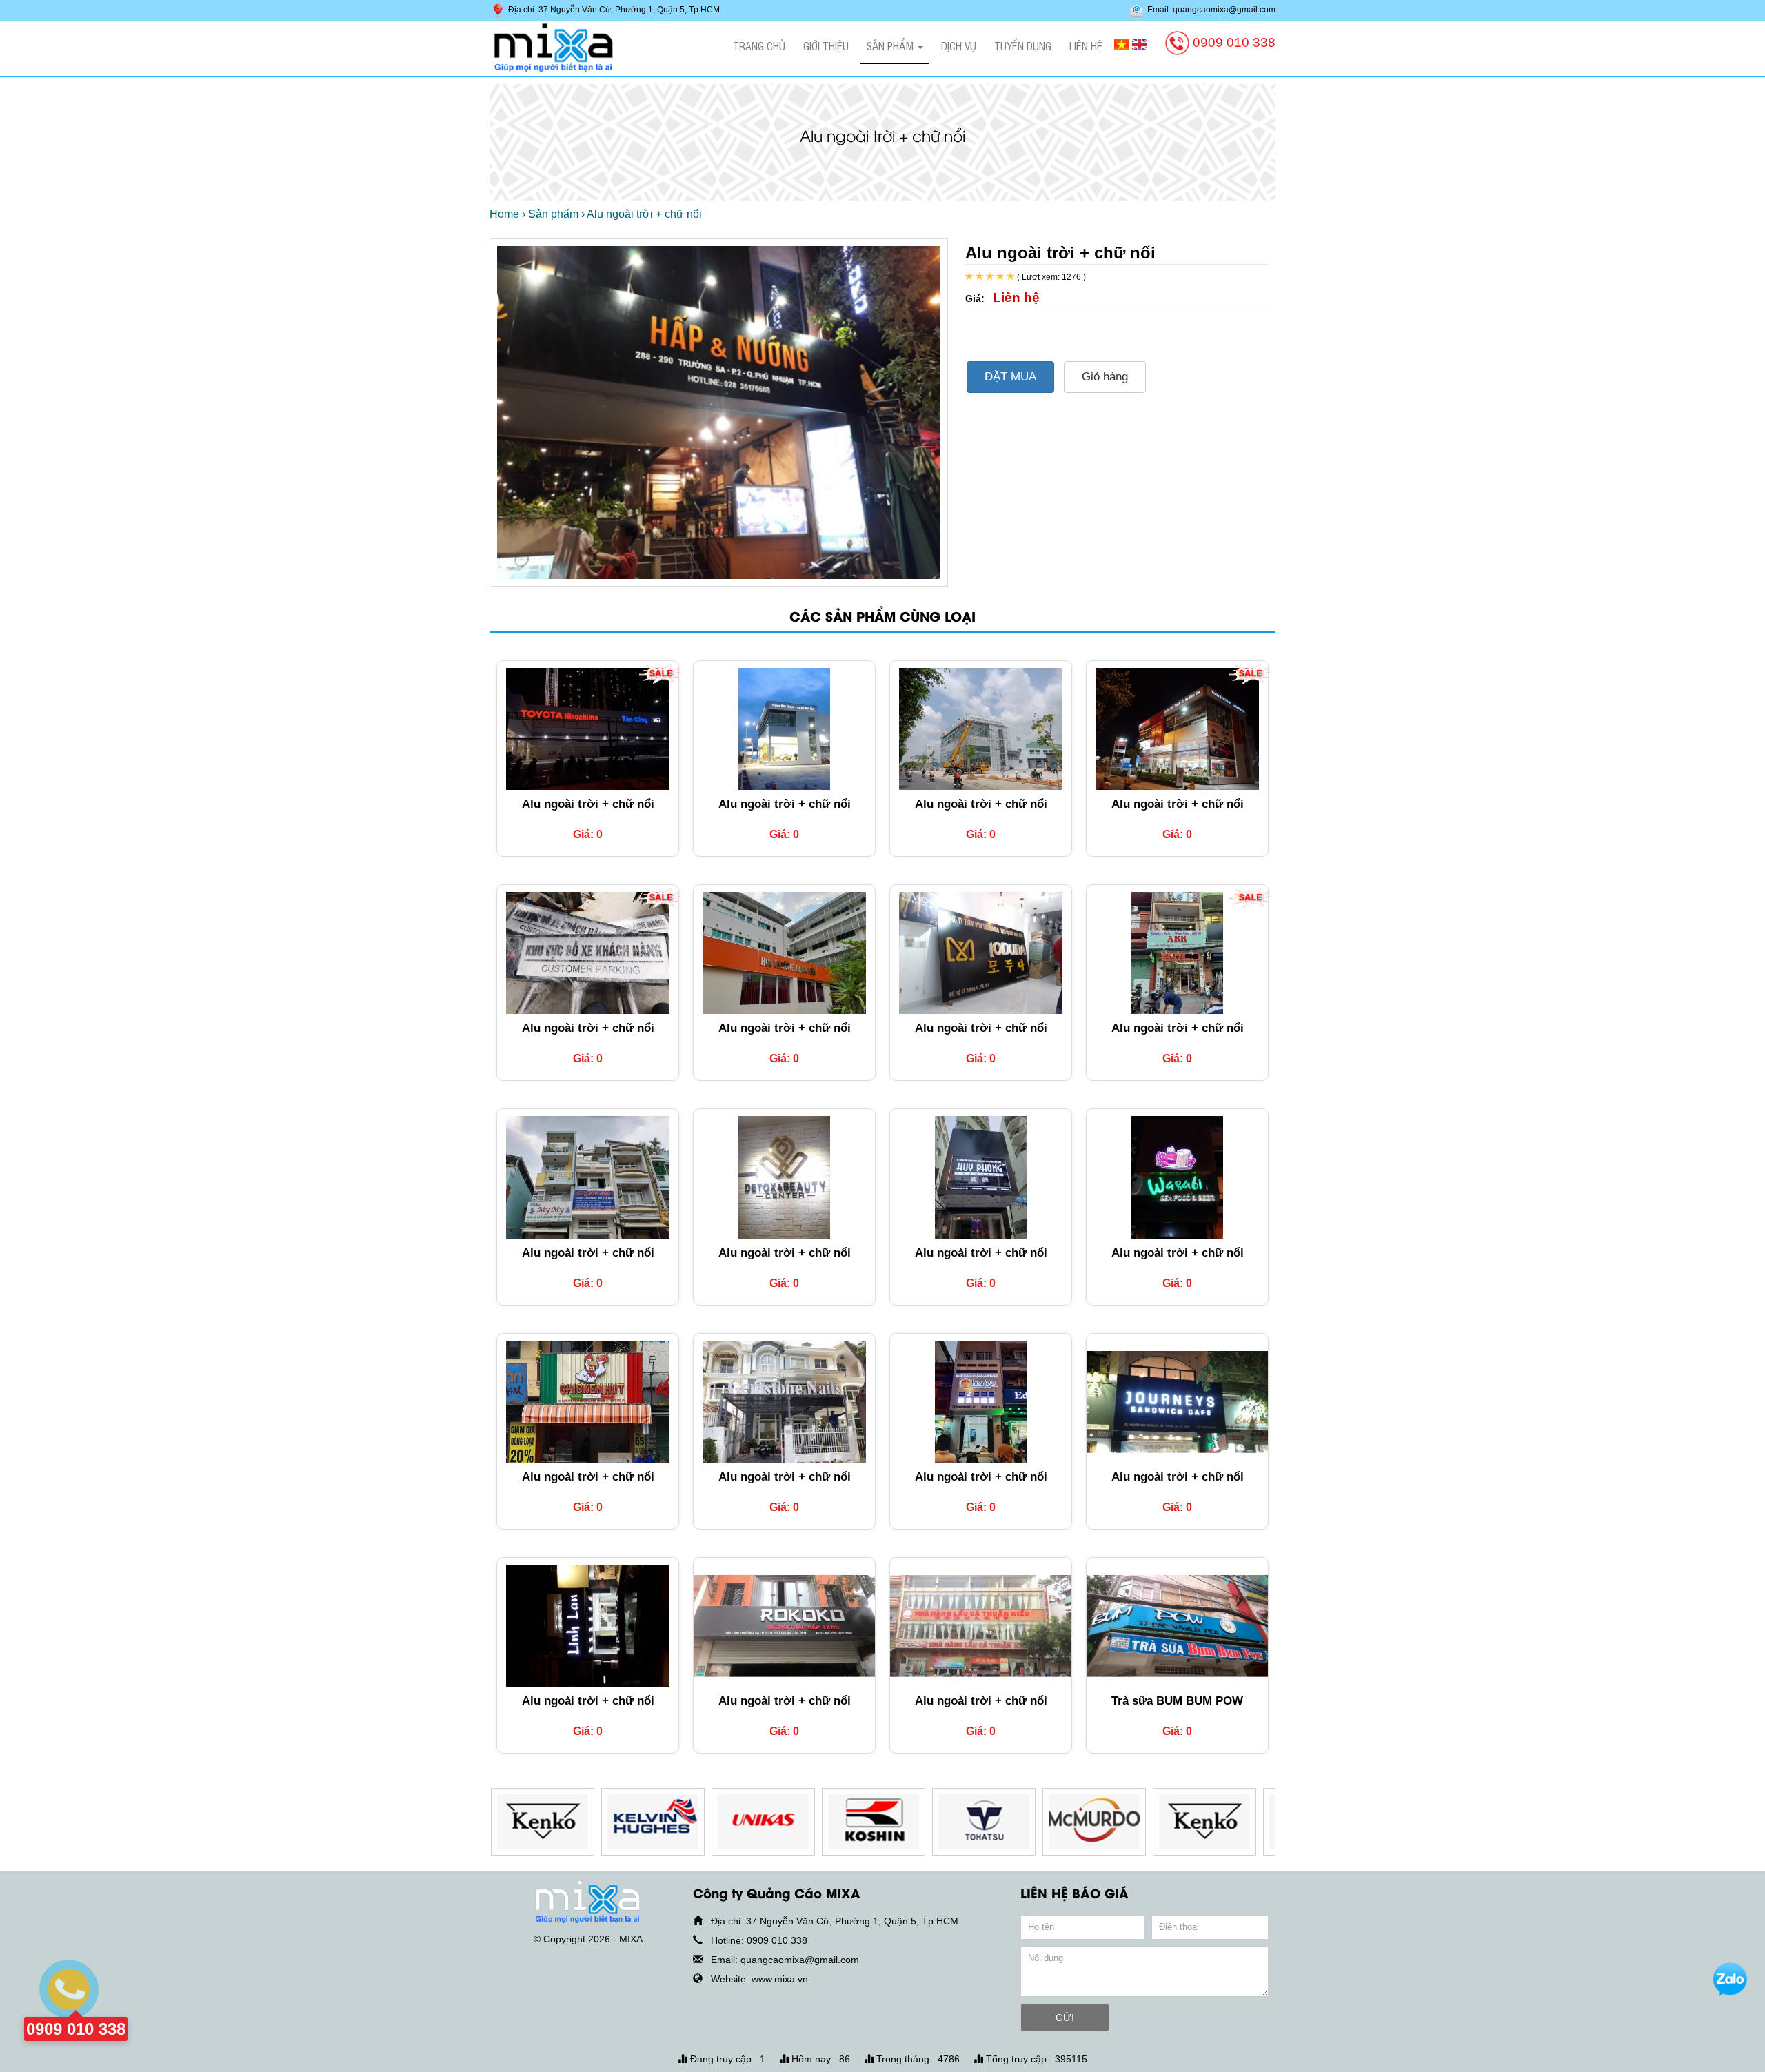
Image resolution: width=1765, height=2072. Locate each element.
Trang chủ (759, 45)
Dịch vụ (959, 45)
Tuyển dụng (1023, 45)
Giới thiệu (826, 45)
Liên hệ (1086, 45)
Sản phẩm (891, 45)
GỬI (1065, 2018)
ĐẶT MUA (1010, 377)
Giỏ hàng (1105, 377)
